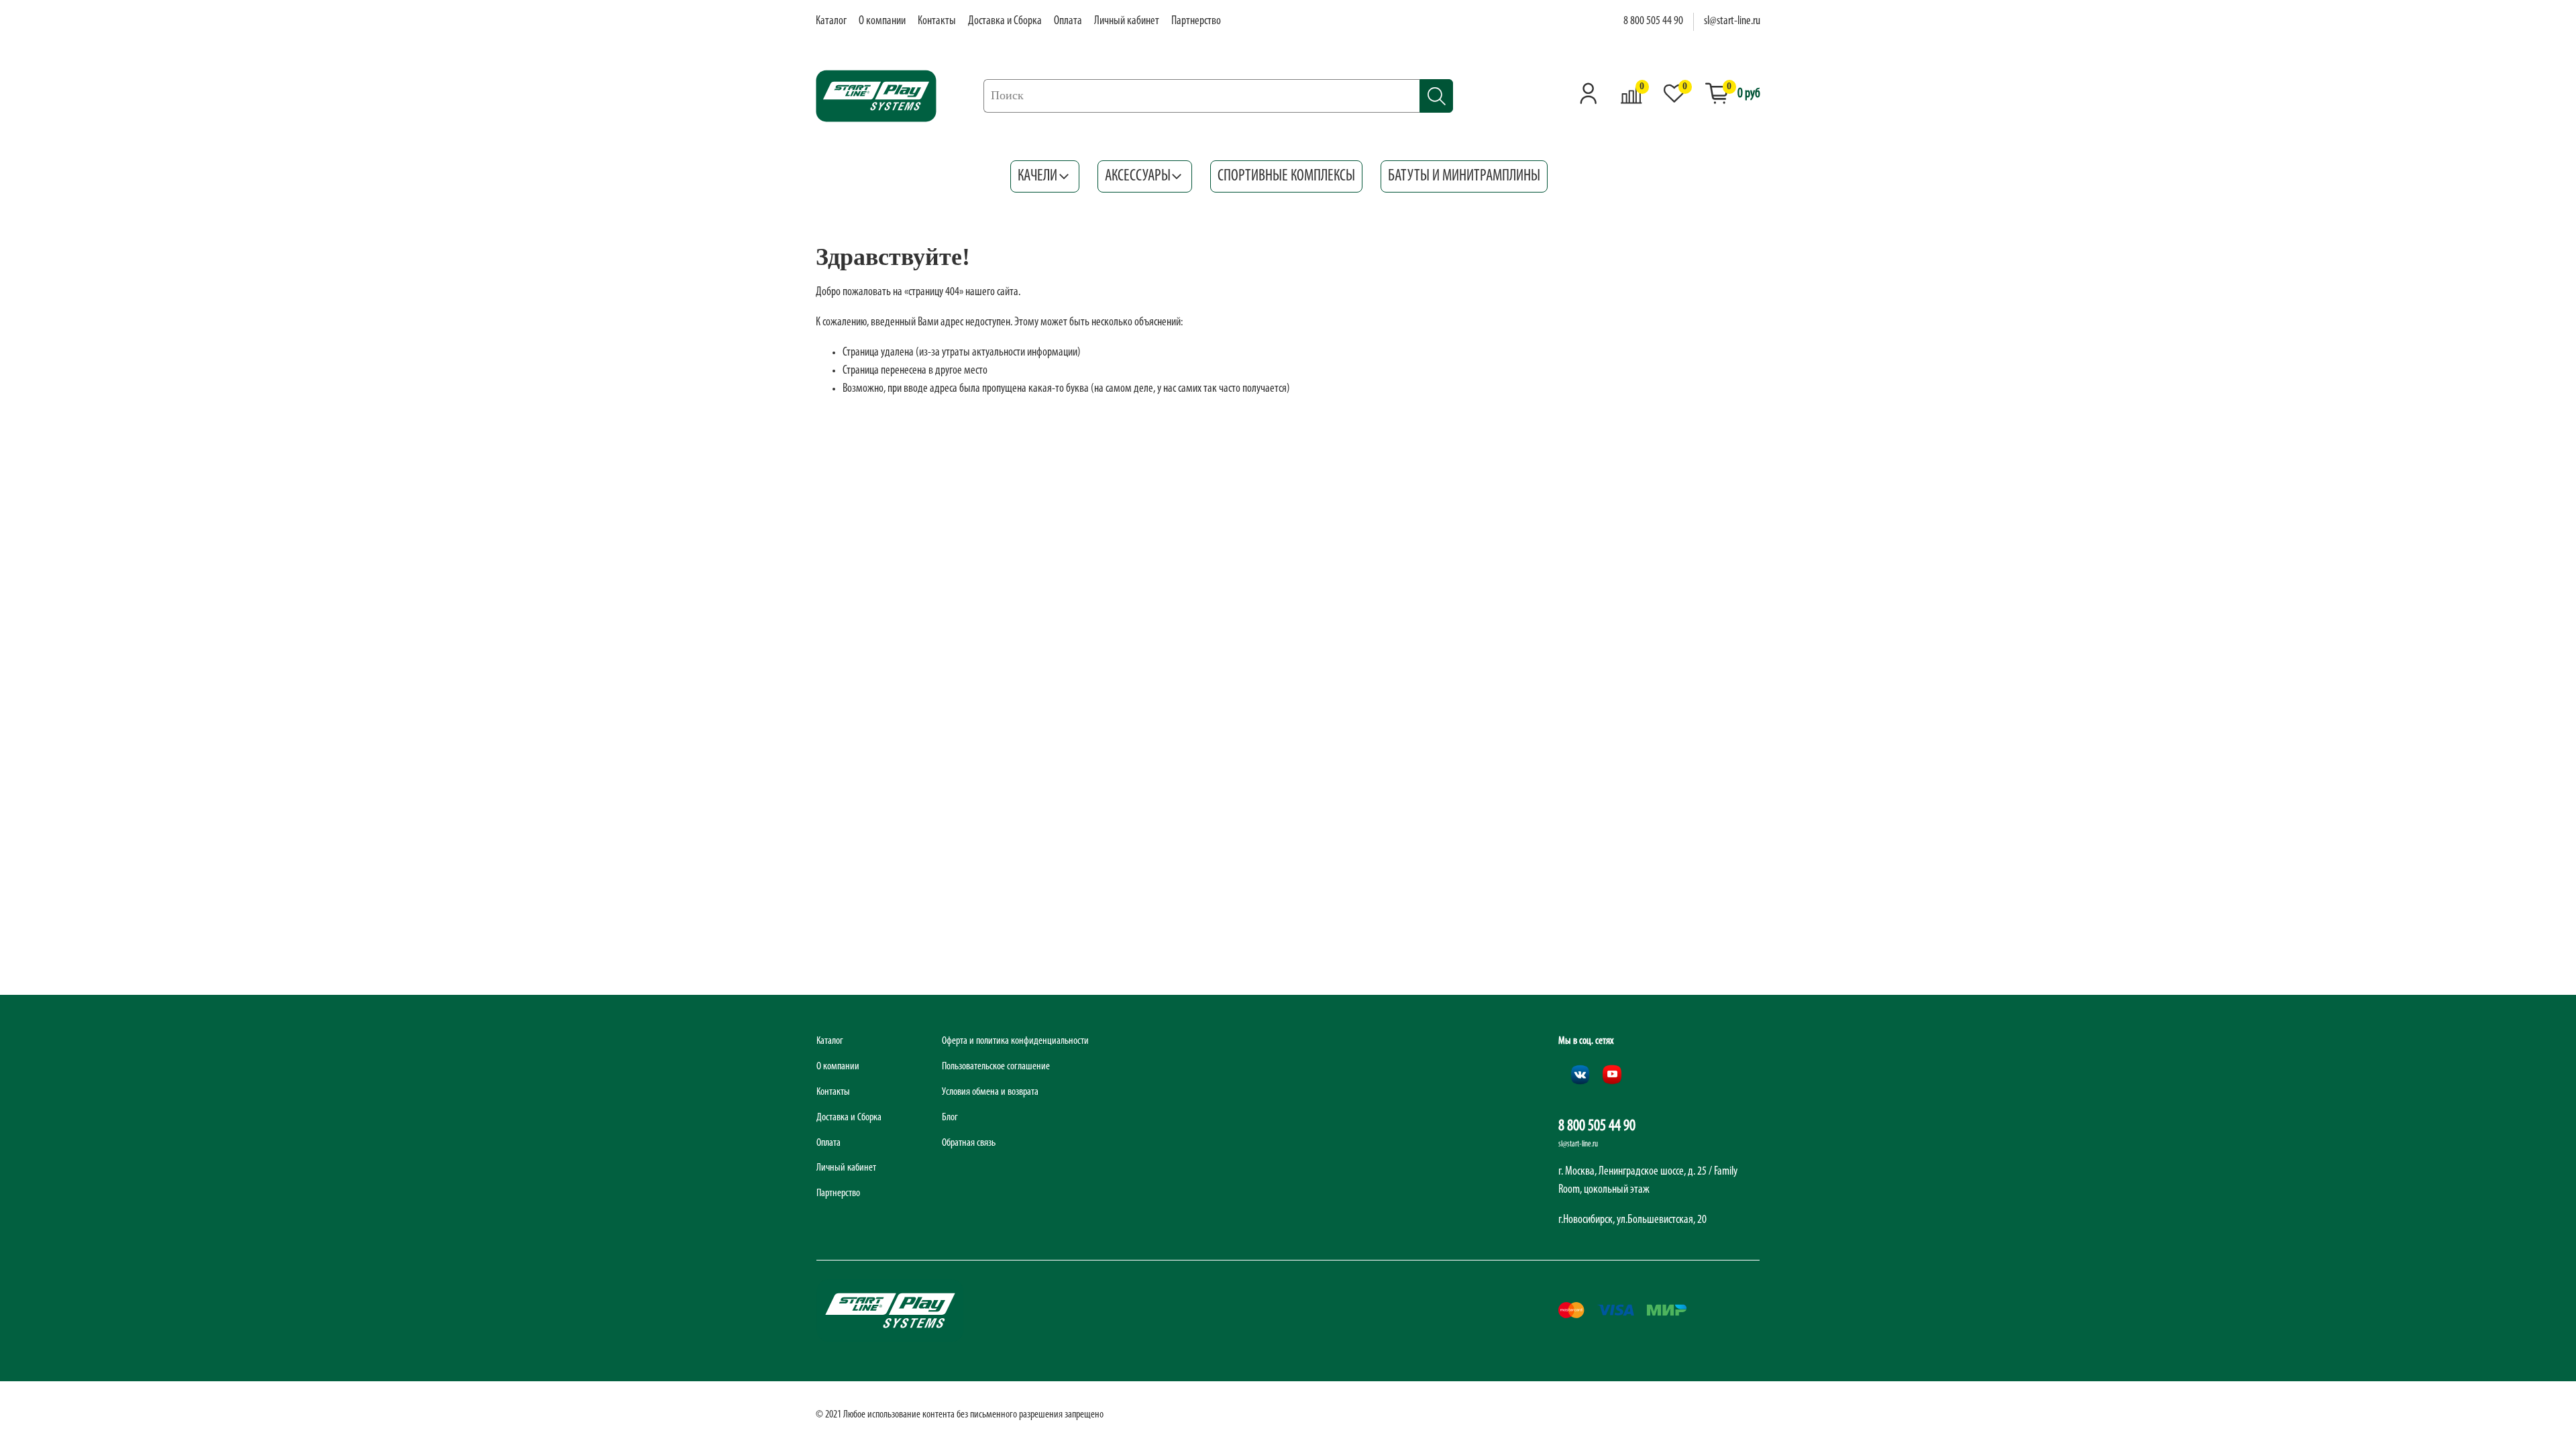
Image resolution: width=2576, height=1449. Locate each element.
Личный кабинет (1127, 21)
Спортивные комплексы (1286, 176)
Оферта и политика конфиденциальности (1015, 1041)
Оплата (1068, 21)
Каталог (831, 21)
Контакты (937, 21)
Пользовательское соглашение (996, 1067)
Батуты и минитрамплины (1464, 176)
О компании (882, 21)
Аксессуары (1138, 176)
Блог (950, 1118)
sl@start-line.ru (1732, 21)
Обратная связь (969, 1143)
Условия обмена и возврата (990, 1092)
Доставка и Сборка (1005, 21)
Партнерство (1196, 21)
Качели (1037, 176)
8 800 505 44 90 (1653, 21)
